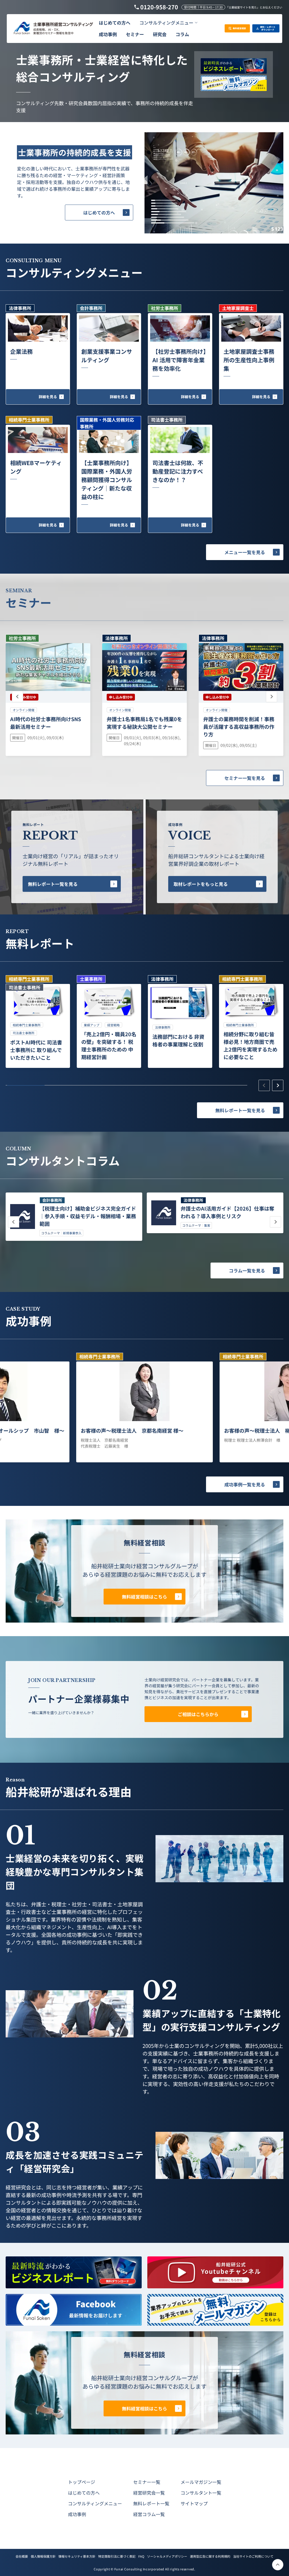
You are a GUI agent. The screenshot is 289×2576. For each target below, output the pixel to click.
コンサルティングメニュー (95, 2503)
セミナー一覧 (147, 2482)
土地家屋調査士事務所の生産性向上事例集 (249, 360)
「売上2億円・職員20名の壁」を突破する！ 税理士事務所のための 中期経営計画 (109, 1045)
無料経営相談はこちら (144, 1597)
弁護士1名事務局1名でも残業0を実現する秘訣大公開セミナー (144, 723)
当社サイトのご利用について (253, 2556)
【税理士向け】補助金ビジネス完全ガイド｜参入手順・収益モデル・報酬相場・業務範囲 (88, 1216)
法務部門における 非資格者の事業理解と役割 (178, 1040)
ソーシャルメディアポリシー (167, 2556)
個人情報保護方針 (43, 2556)
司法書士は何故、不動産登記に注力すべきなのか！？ (178, 471)
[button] (168, 23)
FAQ (141, 2556)
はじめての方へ (99, 213)
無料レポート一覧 (151, 2503)
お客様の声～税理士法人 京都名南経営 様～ (132, 1430)
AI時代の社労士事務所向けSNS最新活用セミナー (46, 723)
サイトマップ (194, 2503)
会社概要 (22, 2556)
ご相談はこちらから (198, 1714)
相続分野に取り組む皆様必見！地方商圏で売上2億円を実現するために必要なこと (250, 1045)
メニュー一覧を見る (245, 552)
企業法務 (21, 351)
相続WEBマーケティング (36, 467)
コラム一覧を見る (247, 1270)
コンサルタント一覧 (201, 2493)
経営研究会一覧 (149, 2493)
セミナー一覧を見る (245, 778)
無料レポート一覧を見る (53, 884)
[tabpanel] (38, 1022)
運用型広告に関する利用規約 (210, 2556)
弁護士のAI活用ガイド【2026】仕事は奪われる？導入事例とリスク (227, 1212)
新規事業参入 (72, 1233)
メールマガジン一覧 (201, 2482)
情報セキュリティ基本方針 (77, 2556)
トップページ (82, 2482)
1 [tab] (26, 1085)
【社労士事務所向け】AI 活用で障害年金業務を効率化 (179, 360)
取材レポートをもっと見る (201, 884)
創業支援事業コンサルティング (107, 356)
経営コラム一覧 (149, 2514)
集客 (207, 1225)
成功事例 (77, 2514)
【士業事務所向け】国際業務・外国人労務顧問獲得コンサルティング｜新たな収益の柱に (107, 480)
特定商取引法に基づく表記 (117, 2556)
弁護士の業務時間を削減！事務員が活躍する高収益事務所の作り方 (239, 727)
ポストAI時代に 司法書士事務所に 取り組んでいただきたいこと (36, 1050)
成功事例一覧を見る (245, 1484)
